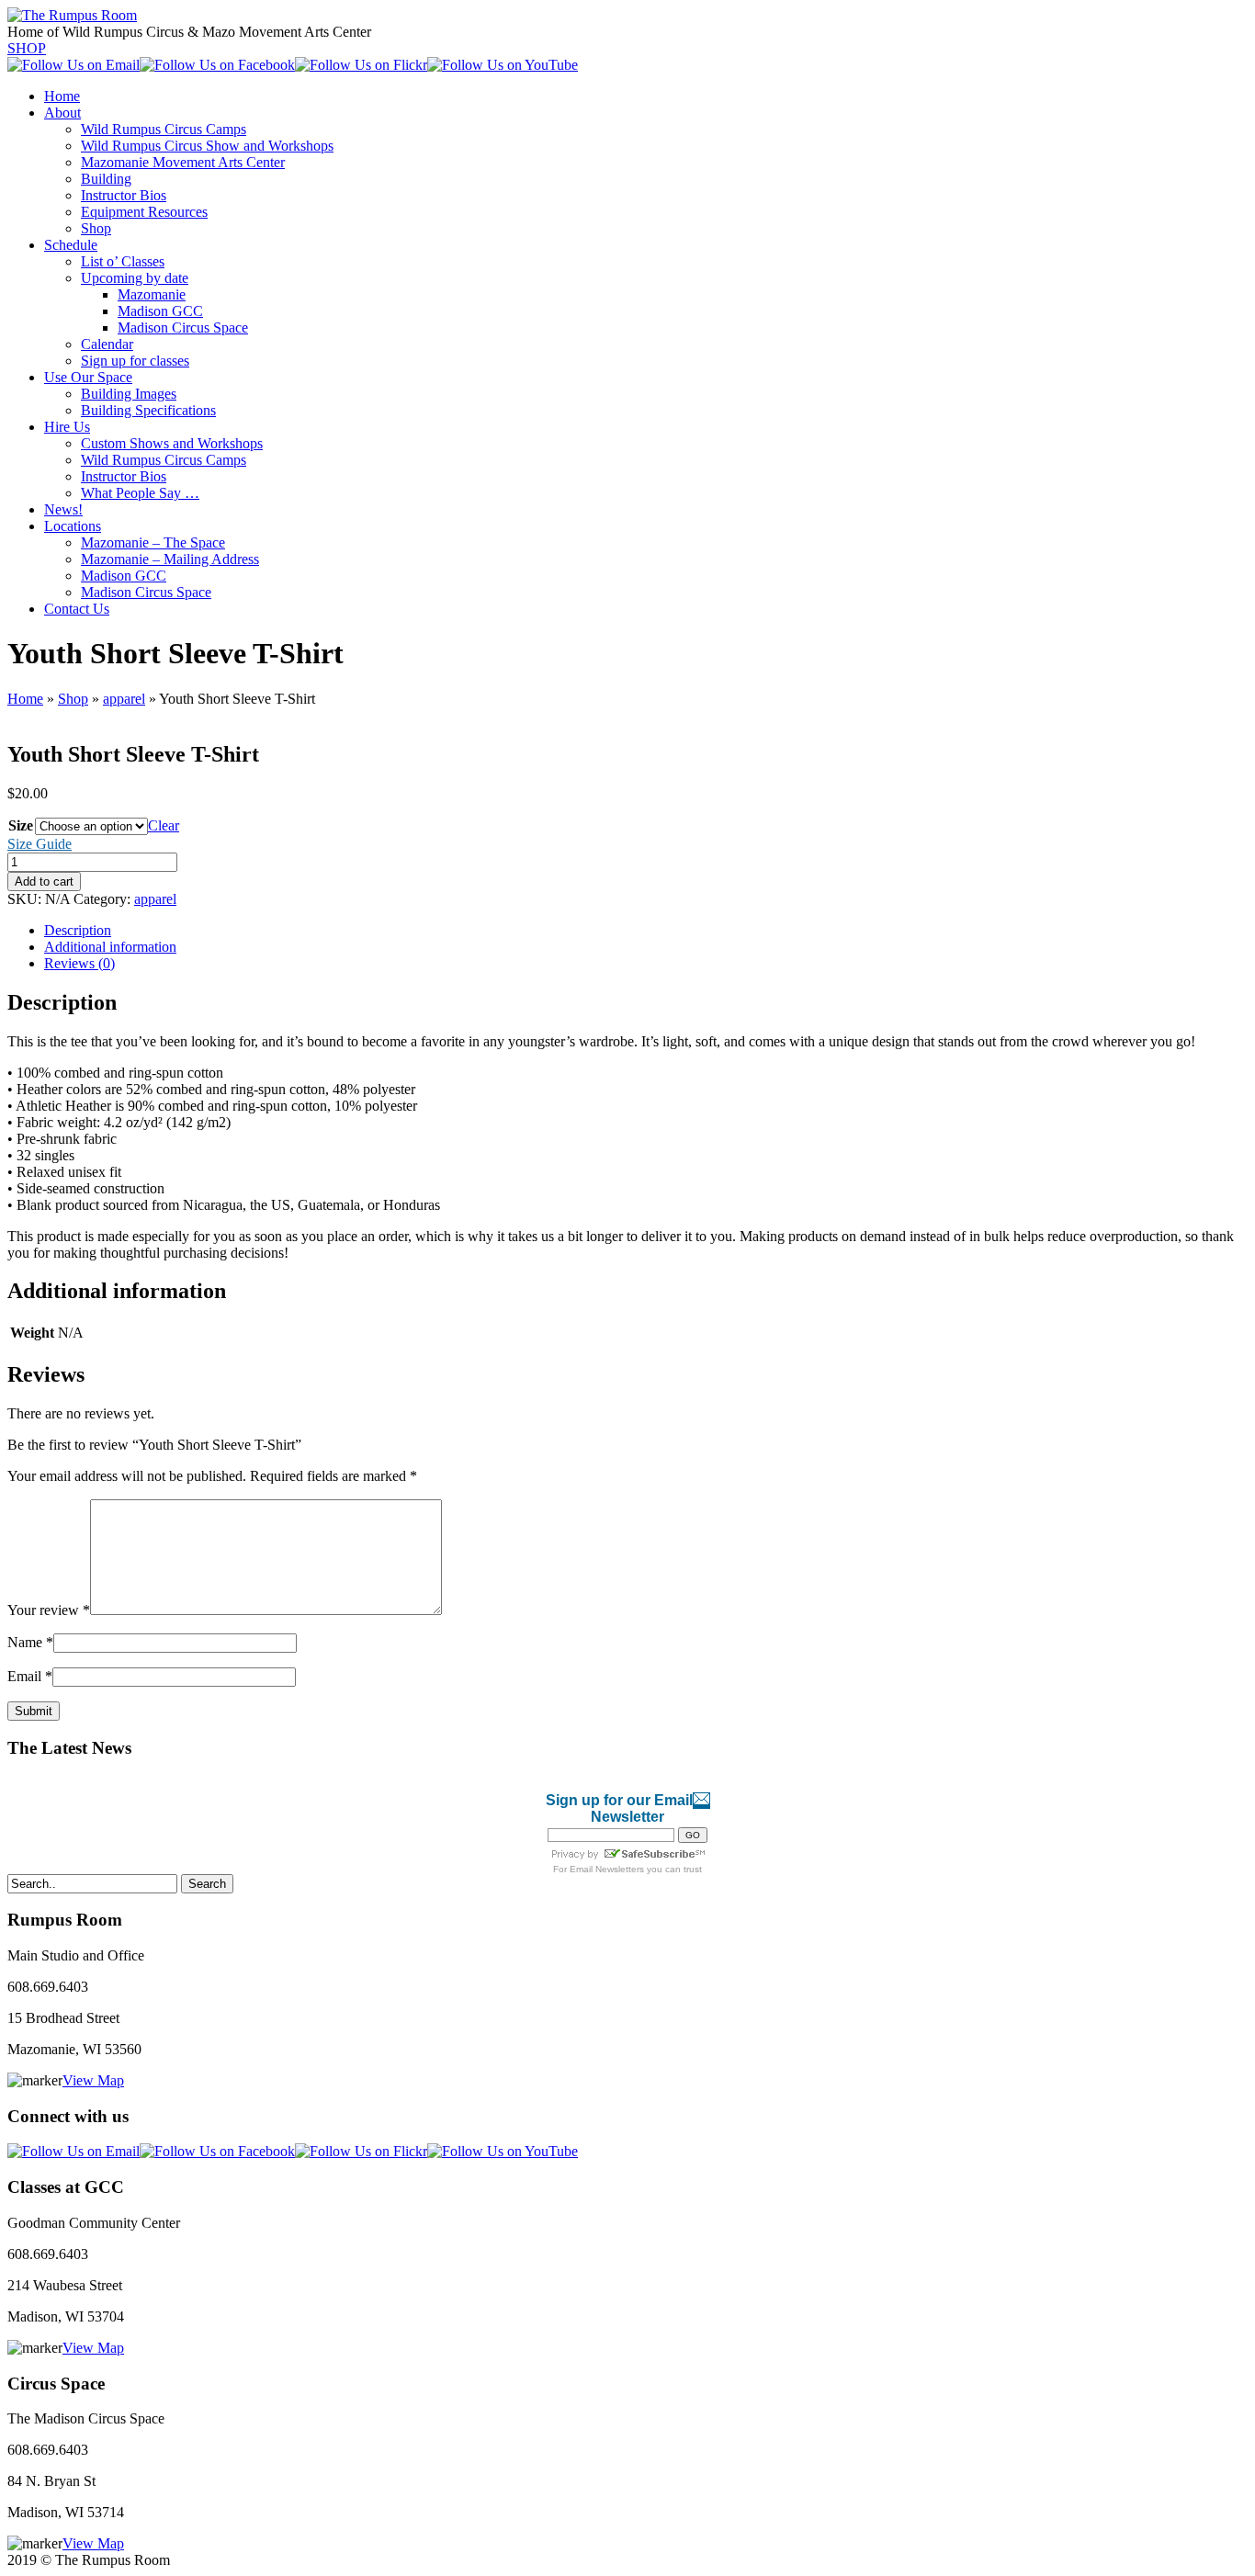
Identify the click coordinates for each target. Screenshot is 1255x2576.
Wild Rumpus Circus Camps (164, 129)
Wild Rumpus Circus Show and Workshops (207, 146)
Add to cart (44, 881)
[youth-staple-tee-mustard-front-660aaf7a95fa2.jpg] (158, 715)
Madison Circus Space (183, 328)
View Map (93, 2080)
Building (106, 179)
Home (62, 96)
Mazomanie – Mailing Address (170, 559)
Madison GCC (160, 311)
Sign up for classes (135, 361)
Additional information (110, 947)
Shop (96, 228)
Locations (73, 526)
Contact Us (77, 609)
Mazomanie (152, 294)
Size (21, 825)
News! (63, 509)
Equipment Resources (144, 212)
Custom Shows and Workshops (172, 443)
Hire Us (67, 427)
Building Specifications (148, 410)
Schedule (71, 245)
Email (30, 1676)
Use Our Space (88, 377)
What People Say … (140, 493)
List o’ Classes (123, 261)
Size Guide (40, 844)
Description (78, 930)
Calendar (107, 344)
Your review (49, 1610)
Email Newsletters (607, 1869)
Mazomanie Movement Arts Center (183, 162)
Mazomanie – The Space (153, 542)
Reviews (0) (79, 963)
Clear (164, 825)
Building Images (129, 394)
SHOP (27, 48)
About (62, 113)
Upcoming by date (135, 278)
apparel (124, 699)
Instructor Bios (124, 195)
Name (30, 1642)
